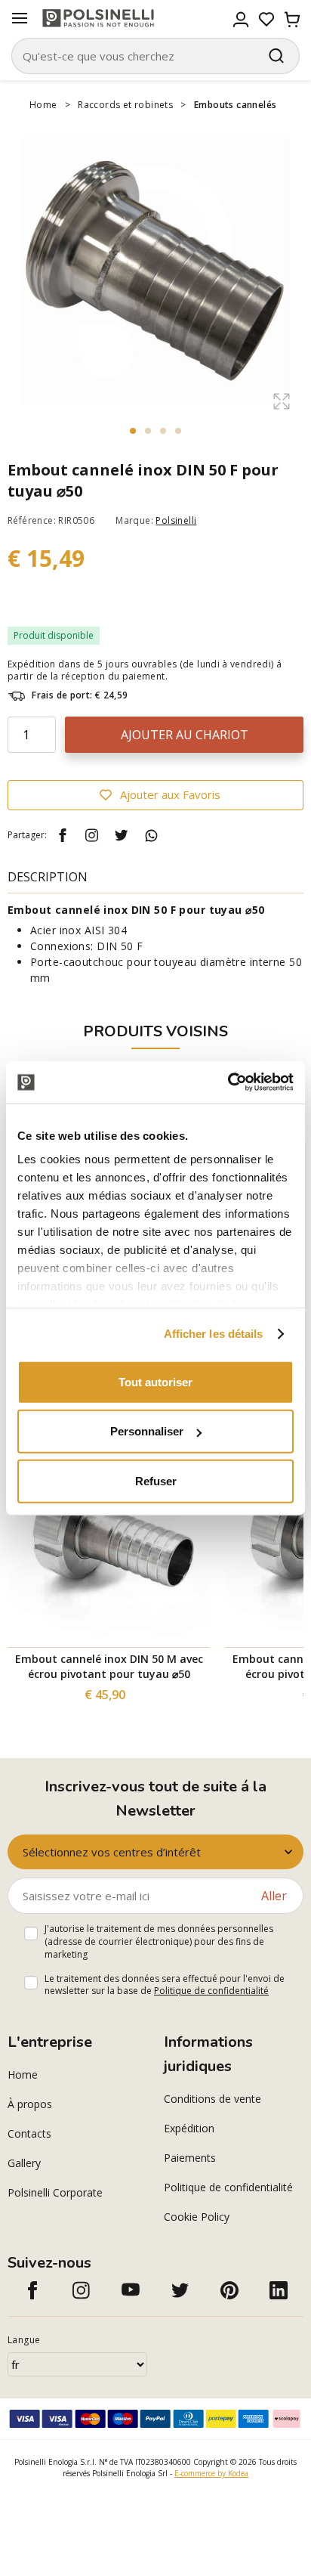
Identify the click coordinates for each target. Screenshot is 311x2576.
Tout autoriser (155, 1381)
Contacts (29, 2133)
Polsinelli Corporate (55, 2192)
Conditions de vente (212, 2099)
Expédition (189, 2128)
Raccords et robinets (125, 105)
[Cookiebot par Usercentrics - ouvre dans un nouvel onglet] (228, 1082)
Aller (274, 1896)
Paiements (190, 2158)
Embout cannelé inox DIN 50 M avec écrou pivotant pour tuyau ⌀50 (109, 1666)
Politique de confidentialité (211, 1991)
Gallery (24, 2163)
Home (43, 105)
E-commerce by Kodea (211, 2473)
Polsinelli (176, 520)
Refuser (156, 1480)
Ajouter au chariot (185, 735)
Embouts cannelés (235, 105)
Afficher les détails (214, 1334)
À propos (30, 2104)
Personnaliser (147, 1431)
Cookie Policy (197, 2217)
